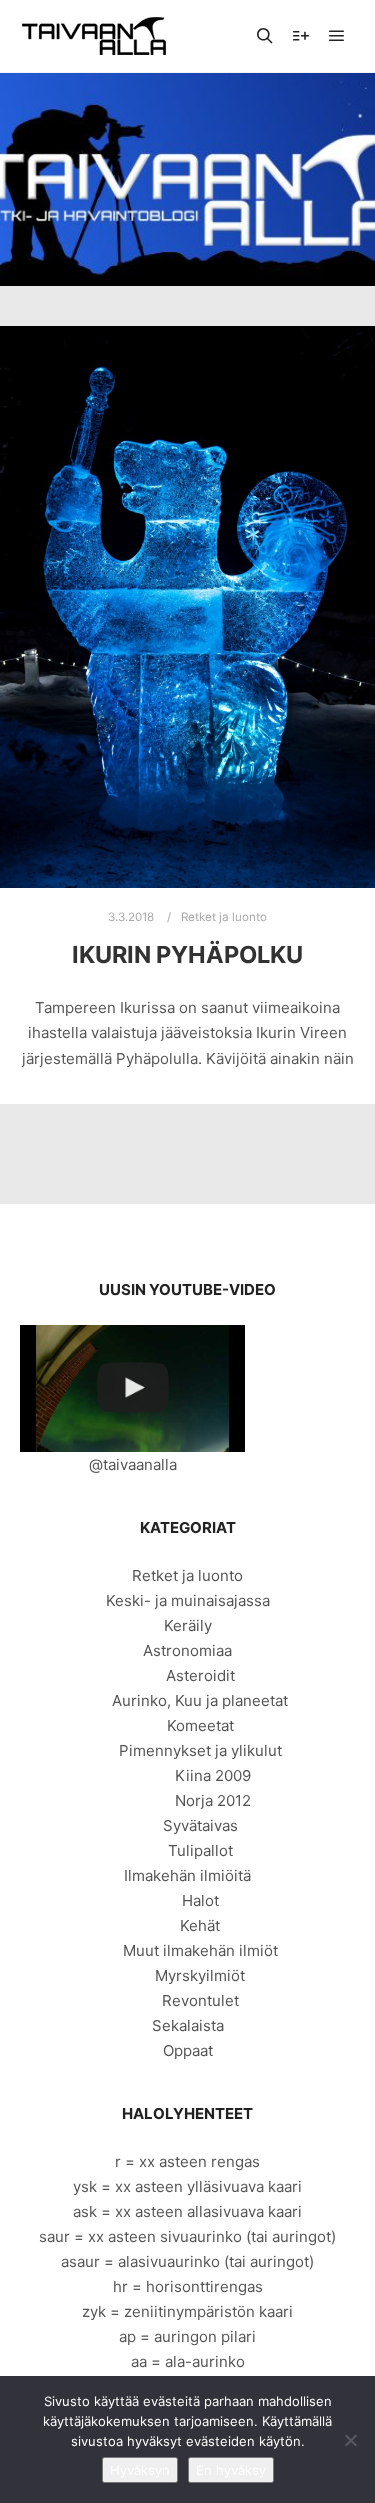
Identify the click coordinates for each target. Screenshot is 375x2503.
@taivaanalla (133, 1464)
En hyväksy (231, 2470)
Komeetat (200, 1725)
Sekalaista (188, 2025)
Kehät (200, 1925)
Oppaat (188, 2050)
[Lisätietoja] (301, 36)
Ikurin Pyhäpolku (187, 954)
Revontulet (200, 2000)
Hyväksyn (140, 2470)
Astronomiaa (187, 1650)
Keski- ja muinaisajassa (188, 1600)
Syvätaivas (200, 1825)
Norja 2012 (213, 1800)
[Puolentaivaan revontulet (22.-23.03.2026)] (132, 1388)
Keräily (188, 1625)
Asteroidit (200, 1675)
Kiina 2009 (213, 1775)
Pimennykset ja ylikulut (200, 1750)
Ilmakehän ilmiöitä (187, 1875)
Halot (200, 1900)
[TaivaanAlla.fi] (94, 36)
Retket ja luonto (224, 917)
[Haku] (265, 36)
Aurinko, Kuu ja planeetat (200, 1700)
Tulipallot (200, 1850)
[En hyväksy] (350, 2440)
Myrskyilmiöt (200, 1975)
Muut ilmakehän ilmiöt (200, 1950)
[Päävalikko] (337, 36)
